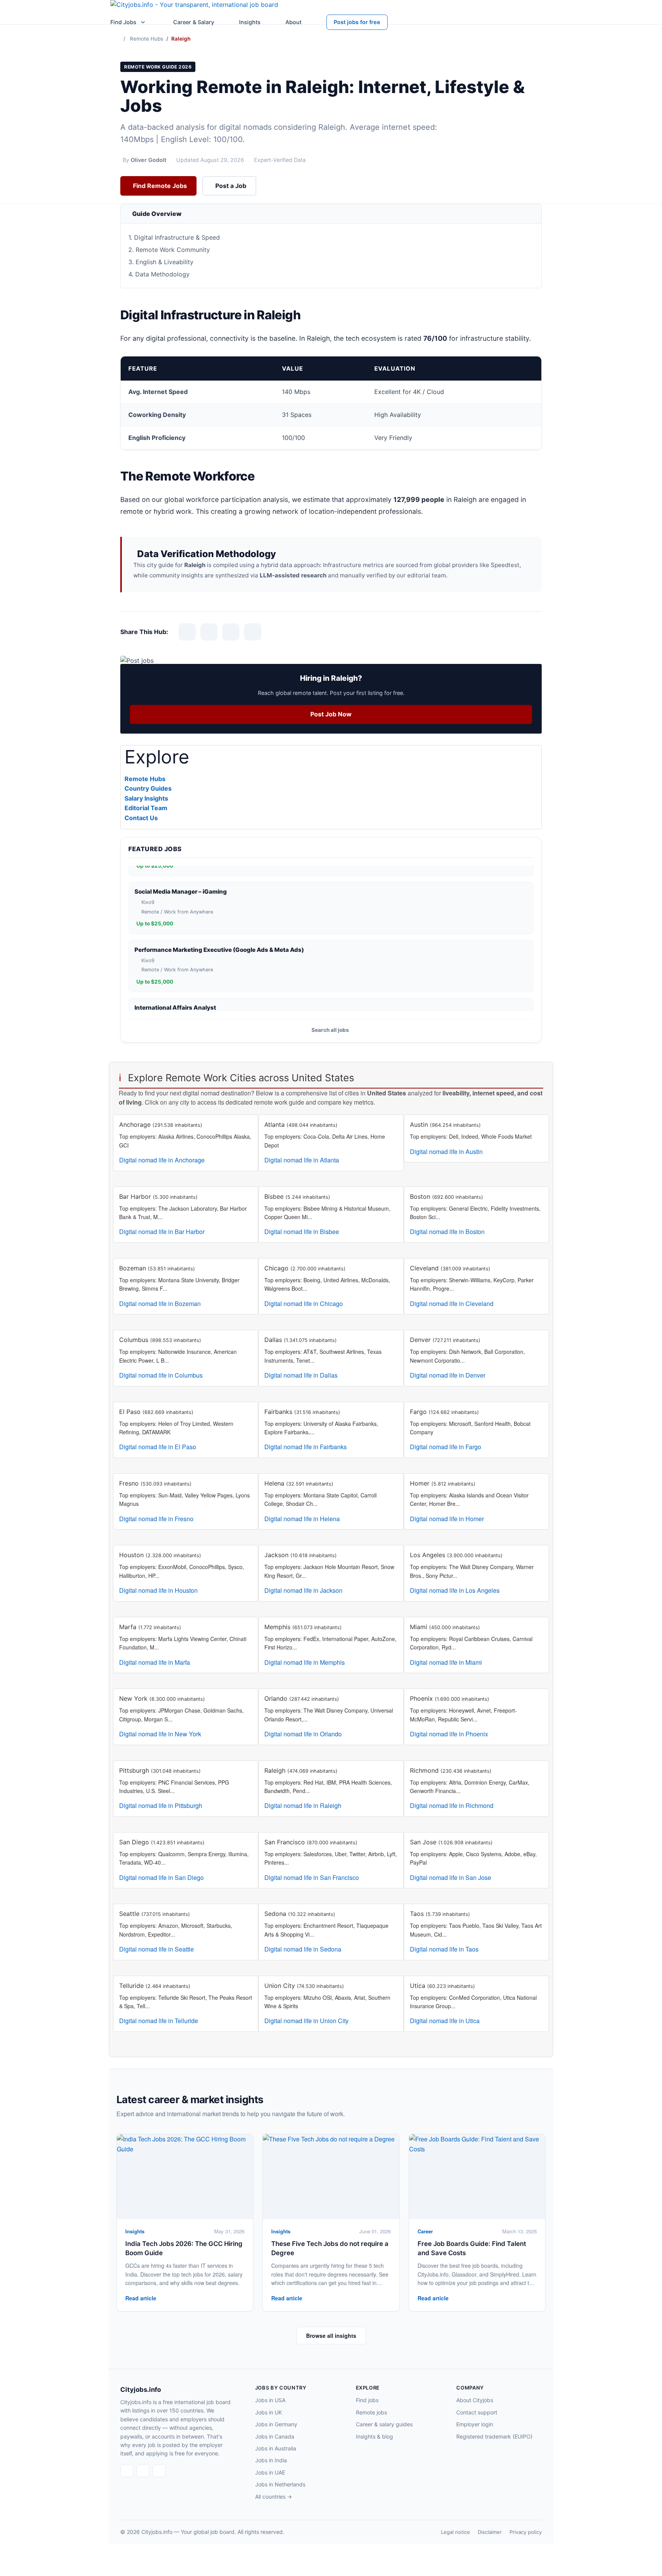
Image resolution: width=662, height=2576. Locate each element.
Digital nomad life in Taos (444, 1949)
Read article (141, 2298)
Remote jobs (371, 2412)
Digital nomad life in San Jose (451, 1877)
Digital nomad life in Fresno (156, 1519)
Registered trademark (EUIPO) (494, 2436)
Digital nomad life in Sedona (303, 1949)
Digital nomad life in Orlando (303, 1734)
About (293, 22)
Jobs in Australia (276, 2448)
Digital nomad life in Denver (448, 1375)
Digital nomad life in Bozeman (160, 1304)
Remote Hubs (147, 39)
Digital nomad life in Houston (158, 1590)
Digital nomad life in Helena (302, 1519)
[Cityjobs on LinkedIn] (143, 2471)
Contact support (477, 2412)
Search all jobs (330, 1030)
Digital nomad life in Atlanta (302, 1160)
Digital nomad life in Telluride (159, 2021)
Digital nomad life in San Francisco (312, 1877)
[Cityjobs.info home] (194, 7)
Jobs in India (271, 2460)
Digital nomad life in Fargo (446, 1447)
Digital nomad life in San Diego (161, 1877)
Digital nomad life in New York (160, 1734)
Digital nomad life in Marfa (155, 1662)
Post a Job (231, 186)
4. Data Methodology (159, 274)
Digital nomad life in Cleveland (452, 1304)
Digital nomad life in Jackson (303, 1590)
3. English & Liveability (161, 262)
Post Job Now (331, 714)
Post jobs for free (357, 22)
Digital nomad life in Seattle (156, 1949)
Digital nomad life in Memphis (305, 1662)
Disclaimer (490, 2532)
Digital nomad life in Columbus (161, 1375)
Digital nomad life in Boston (447, 1232)
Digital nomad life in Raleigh (303, 1805)
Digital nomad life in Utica (445, 2021)
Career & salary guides (384, 2424)
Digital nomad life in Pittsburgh (161, 1805)
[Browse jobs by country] (143, 22)
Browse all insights (331, 2336)
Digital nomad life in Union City (306, 2021)
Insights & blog (374, 2436)
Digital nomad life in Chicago (304, 1304)
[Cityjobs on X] (159, 2471)
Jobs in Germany (276, 2424)
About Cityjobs (475, 2400)
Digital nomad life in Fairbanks (306, 1447)
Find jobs (367, 2400)
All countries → (274, 2497)
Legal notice (456, 2532)
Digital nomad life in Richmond (452, 1805)
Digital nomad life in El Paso (158, 1447)
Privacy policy (526, 2532)
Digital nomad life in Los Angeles (455, 1590)
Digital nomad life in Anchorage (162, 1160)
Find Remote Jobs (160, 186)
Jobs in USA (270, 2400)
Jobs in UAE (270, 2472)
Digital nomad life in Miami (446, 1662)
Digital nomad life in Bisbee (302, 1232)
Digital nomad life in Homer (447, 1519)
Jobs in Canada (275, 2436)
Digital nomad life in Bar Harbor (162, 1232)
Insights (250, 22)
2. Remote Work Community (169, 250)
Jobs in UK (269, 2412)
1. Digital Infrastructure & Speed (174, 237)
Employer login (475, 2424)
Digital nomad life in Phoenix (449, 1734)
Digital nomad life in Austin (446, 1152)
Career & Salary (194, 22)
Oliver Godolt (148, 160)
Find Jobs (123, 22)
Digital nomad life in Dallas (301, 1375)
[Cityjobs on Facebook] (127, 2471)
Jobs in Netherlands (280, 2484)
